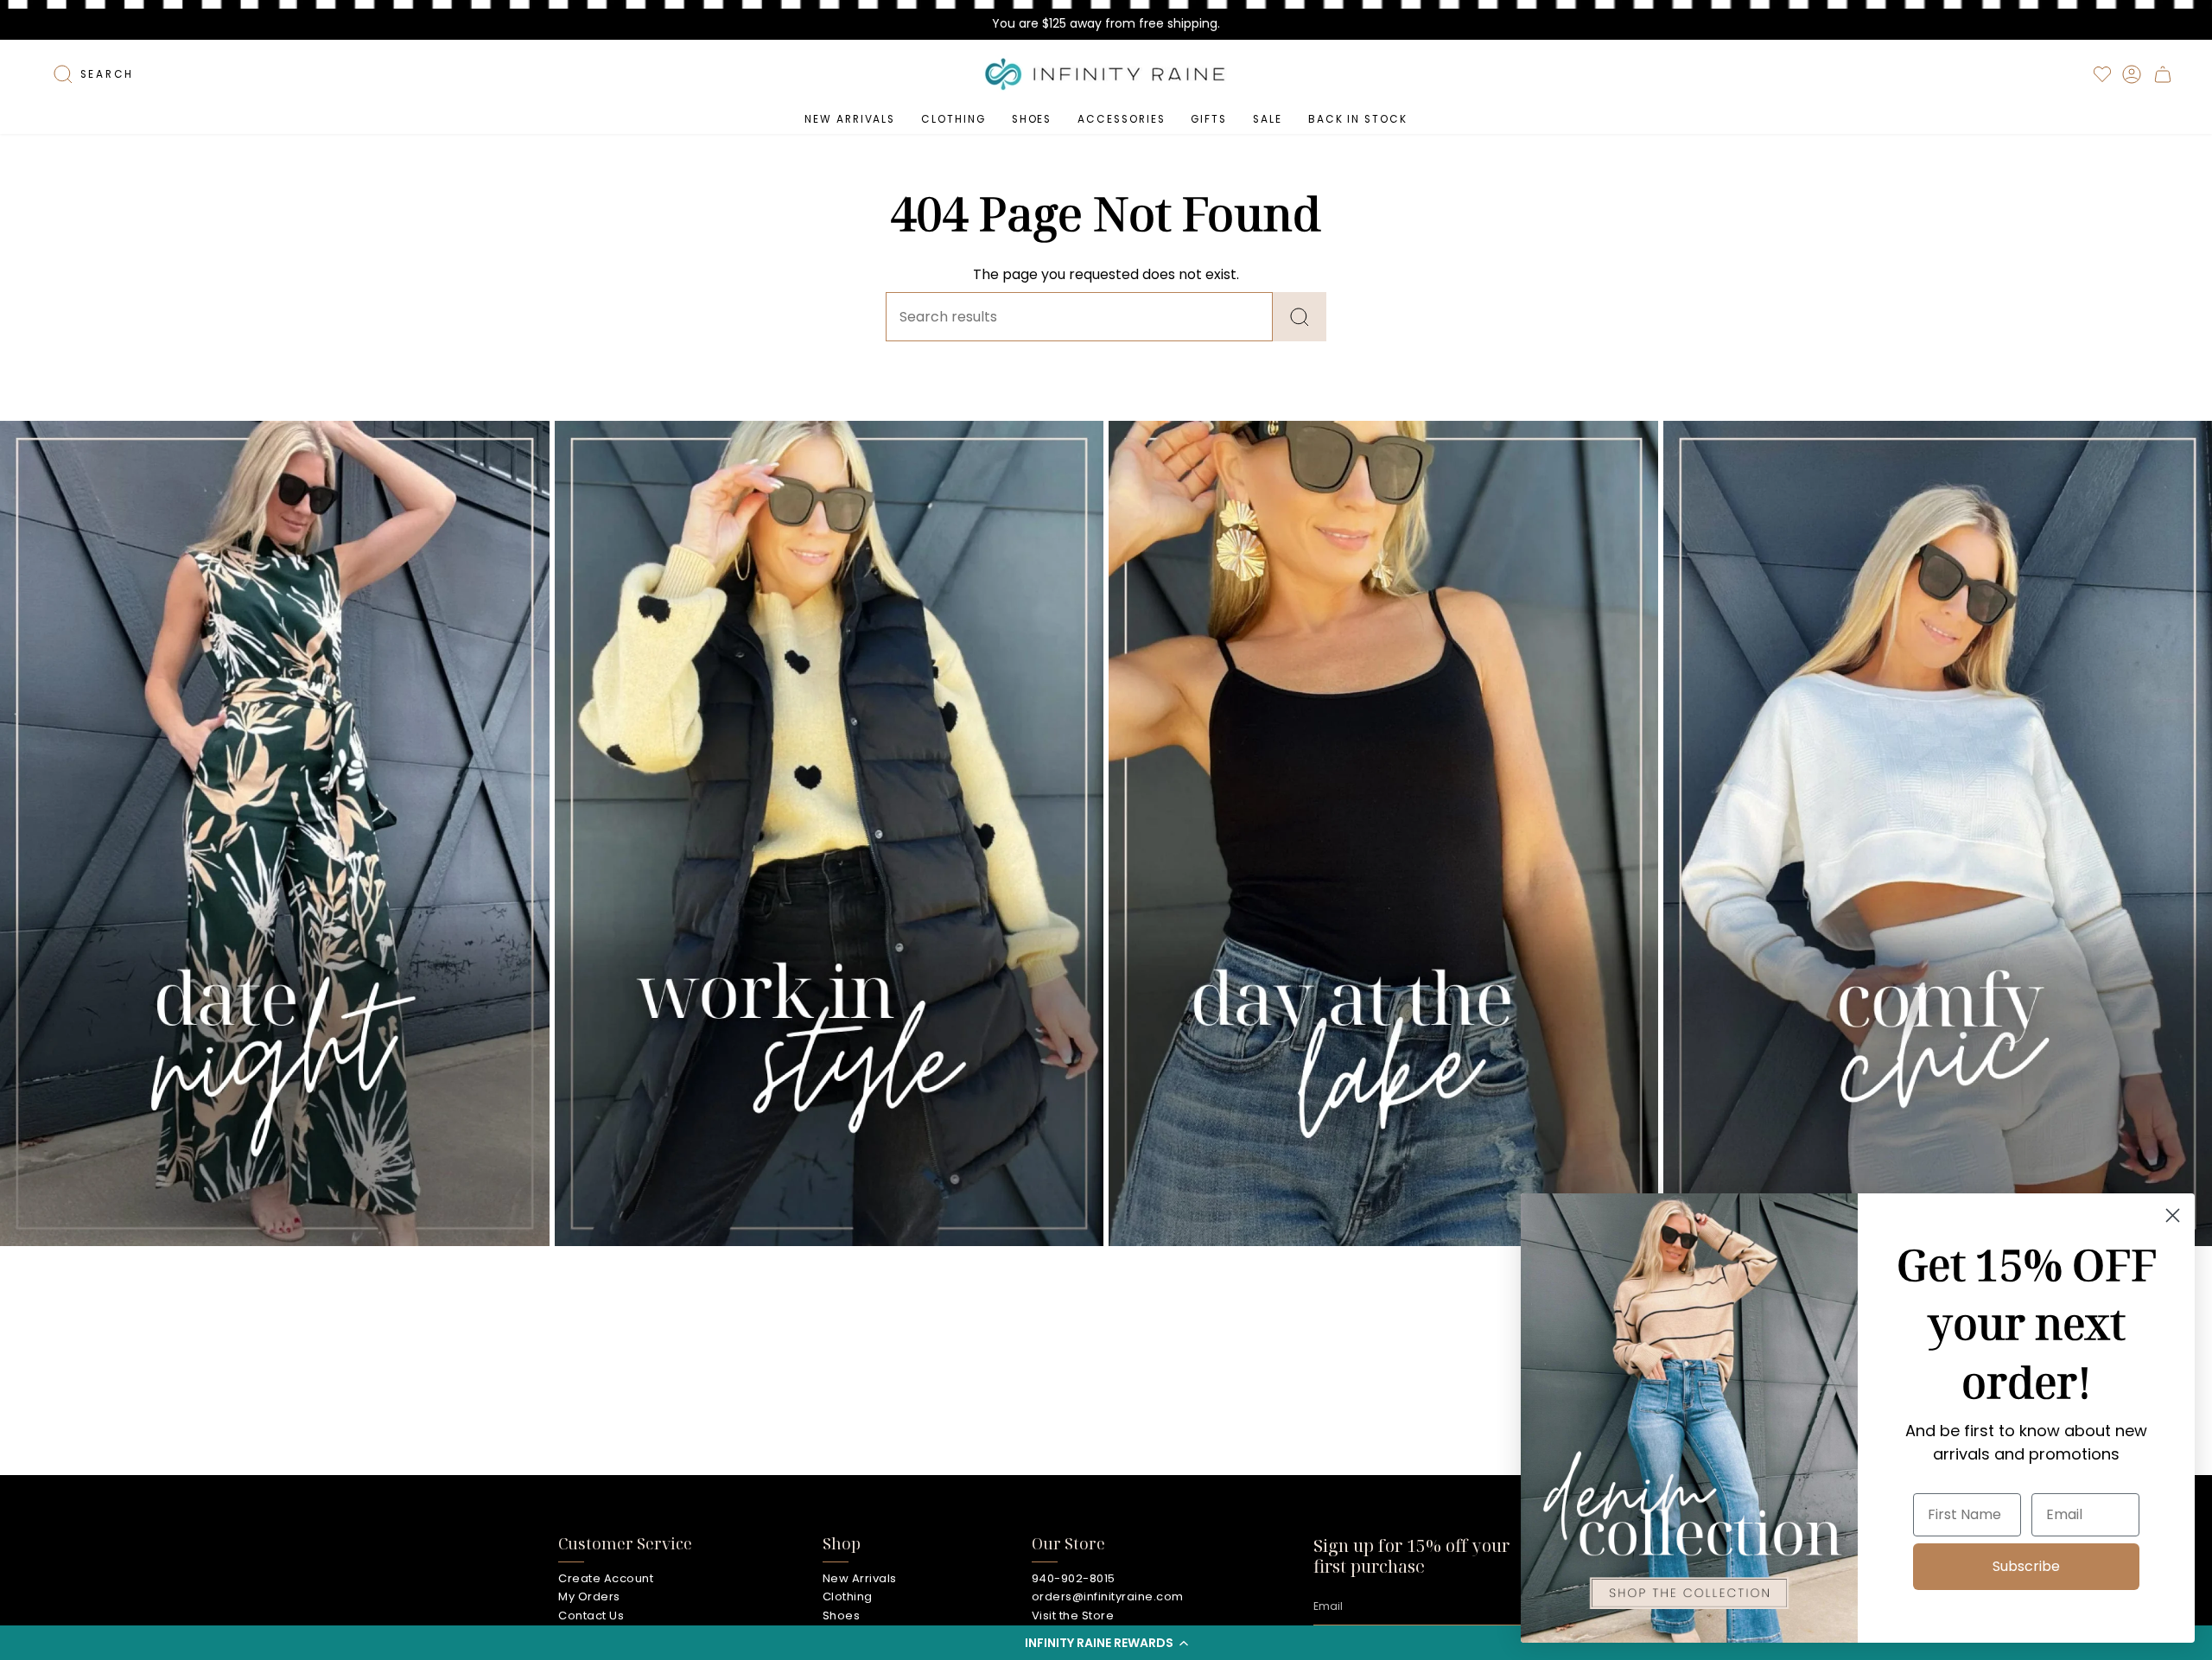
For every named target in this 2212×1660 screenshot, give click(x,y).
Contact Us (591, 1615)
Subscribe (2026, 1566)
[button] (1106, 1643)
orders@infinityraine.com (1108, 1596)
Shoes (842, 1615)
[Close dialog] (2173, 1215)
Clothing (848, 1596)
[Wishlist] (2102, 74)
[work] (829, 833)
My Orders (589, 1596)
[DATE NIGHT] (275, 833)
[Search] (1300, 317)
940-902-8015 (1074, 1578)
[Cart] (2163, 74)
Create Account (606, 1578)
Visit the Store (1073, 1615)
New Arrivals (860, 1578)
